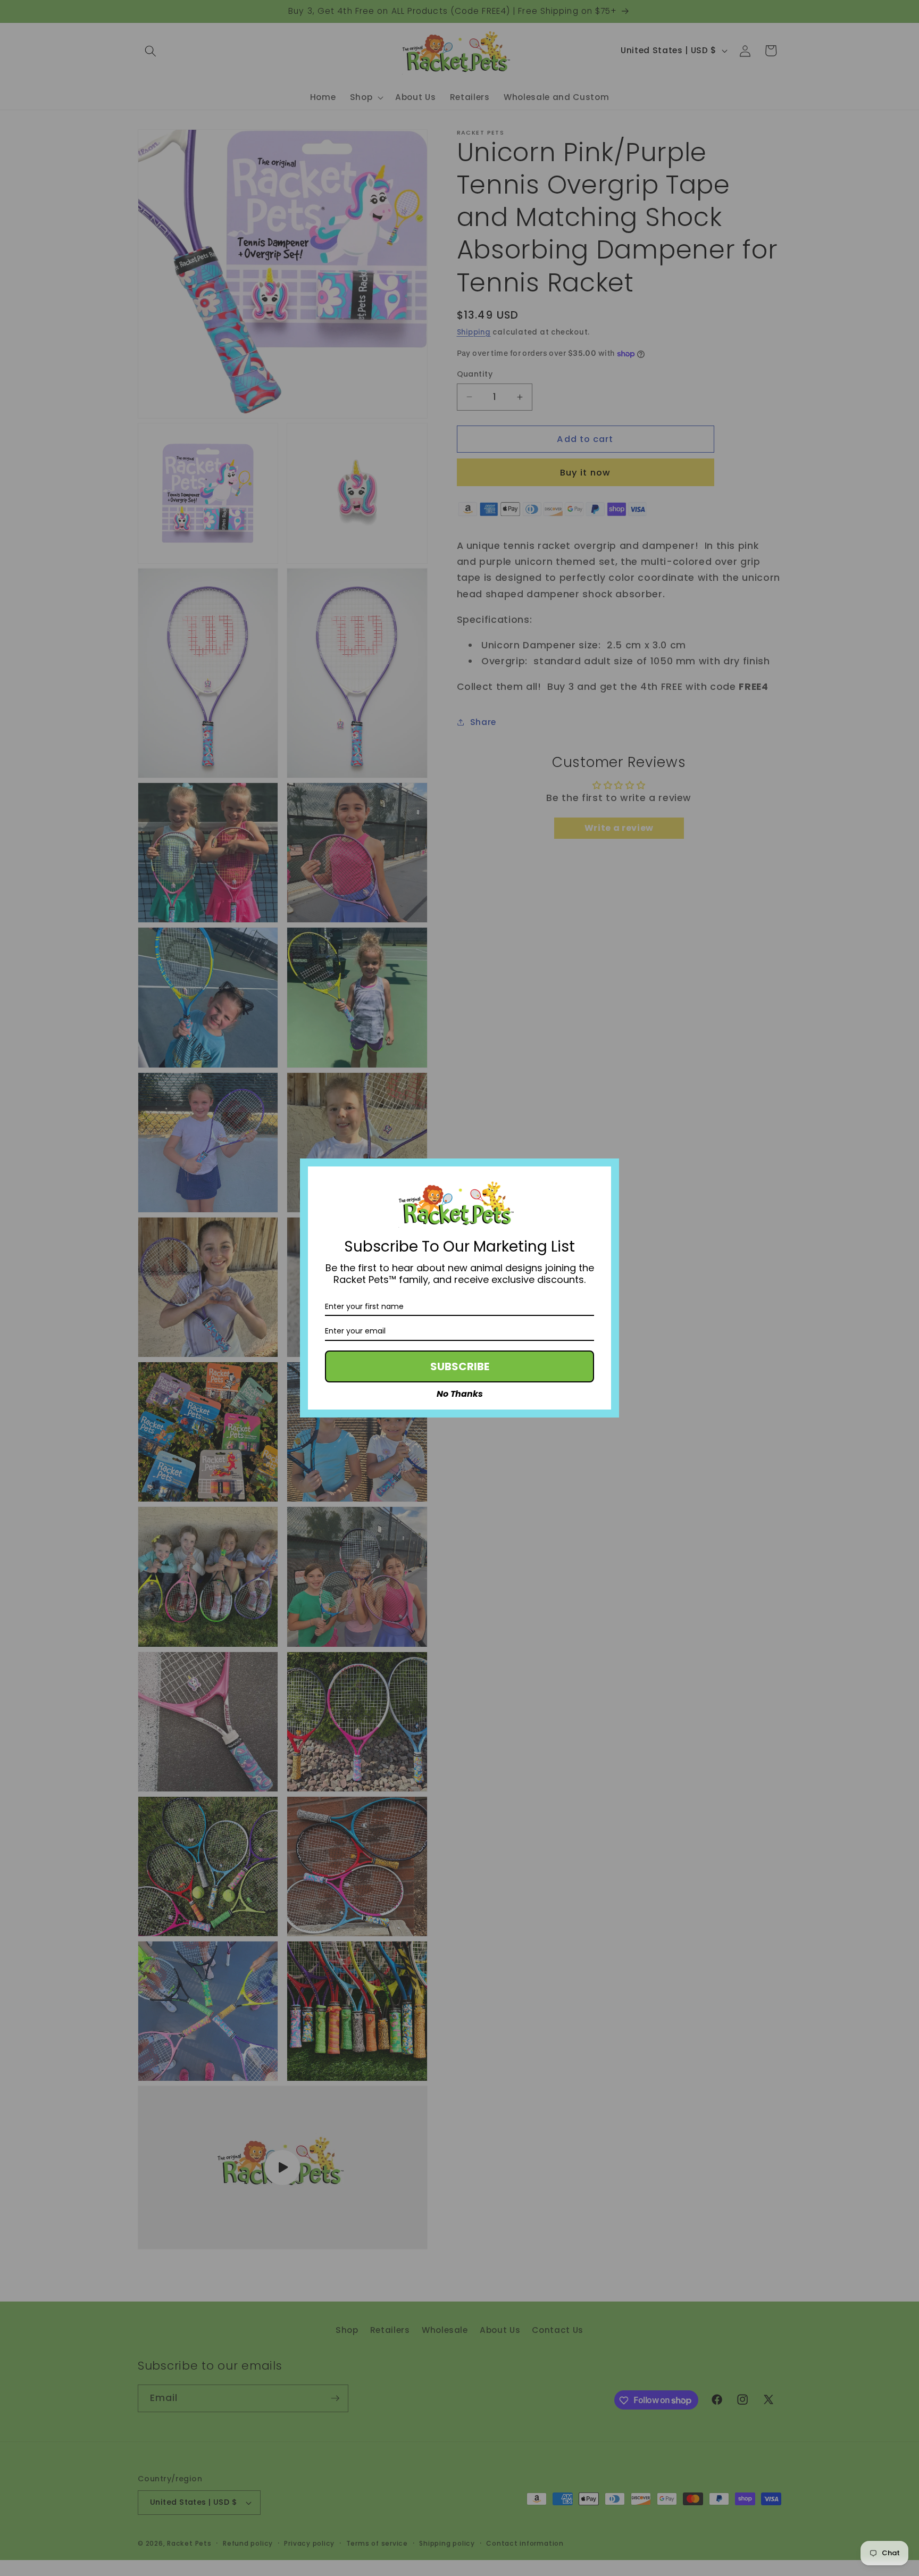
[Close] (606, 1171)
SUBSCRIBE (460, 1366)
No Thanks (460, 1394)
